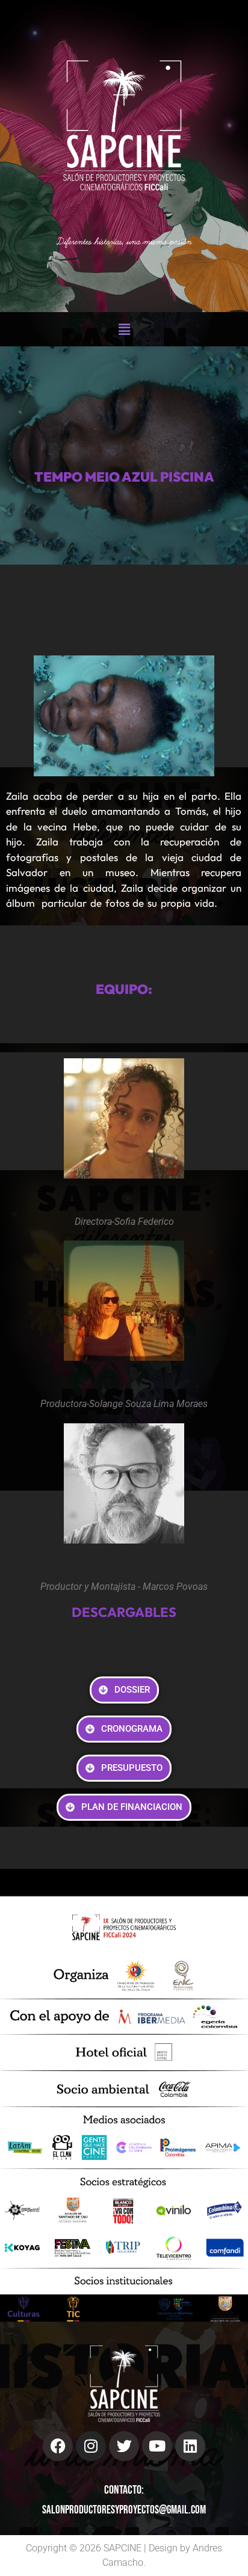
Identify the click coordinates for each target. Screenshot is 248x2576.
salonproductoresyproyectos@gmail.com (124, 2510)
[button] (124, 329)
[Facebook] (58, 2446)
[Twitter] (124, 2446)
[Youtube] (157, 2446)
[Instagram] (91, 2446)
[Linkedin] (190, 2446)
